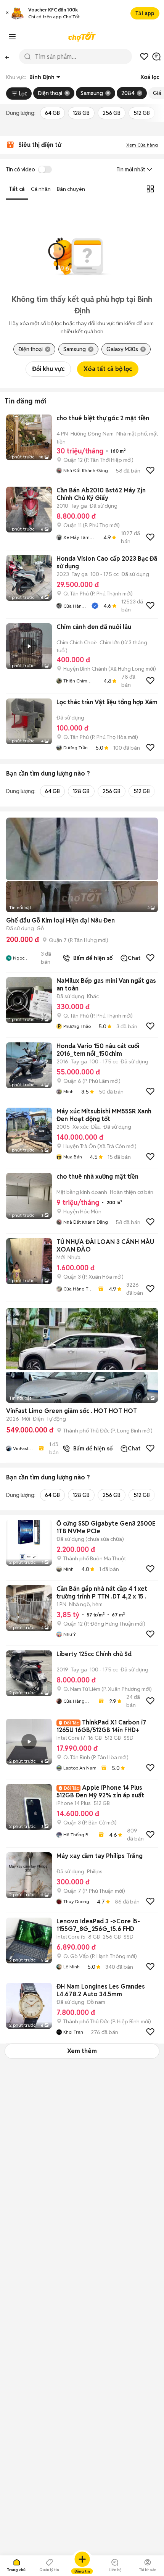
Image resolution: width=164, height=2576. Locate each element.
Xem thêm (82, 2051)
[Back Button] (7, 56)
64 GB (52, 113)
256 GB (112, 113)
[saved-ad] (144, 56)
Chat (134, 958)
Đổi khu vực (48, 369)
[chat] (156, 56)
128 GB (81, 113)
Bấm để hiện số (91, 958)
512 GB (142, 113)
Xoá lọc (150, 77)
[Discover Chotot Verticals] (12, 37)
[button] (7, 14)
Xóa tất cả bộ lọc (108, 369)
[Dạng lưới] (150, 189)
